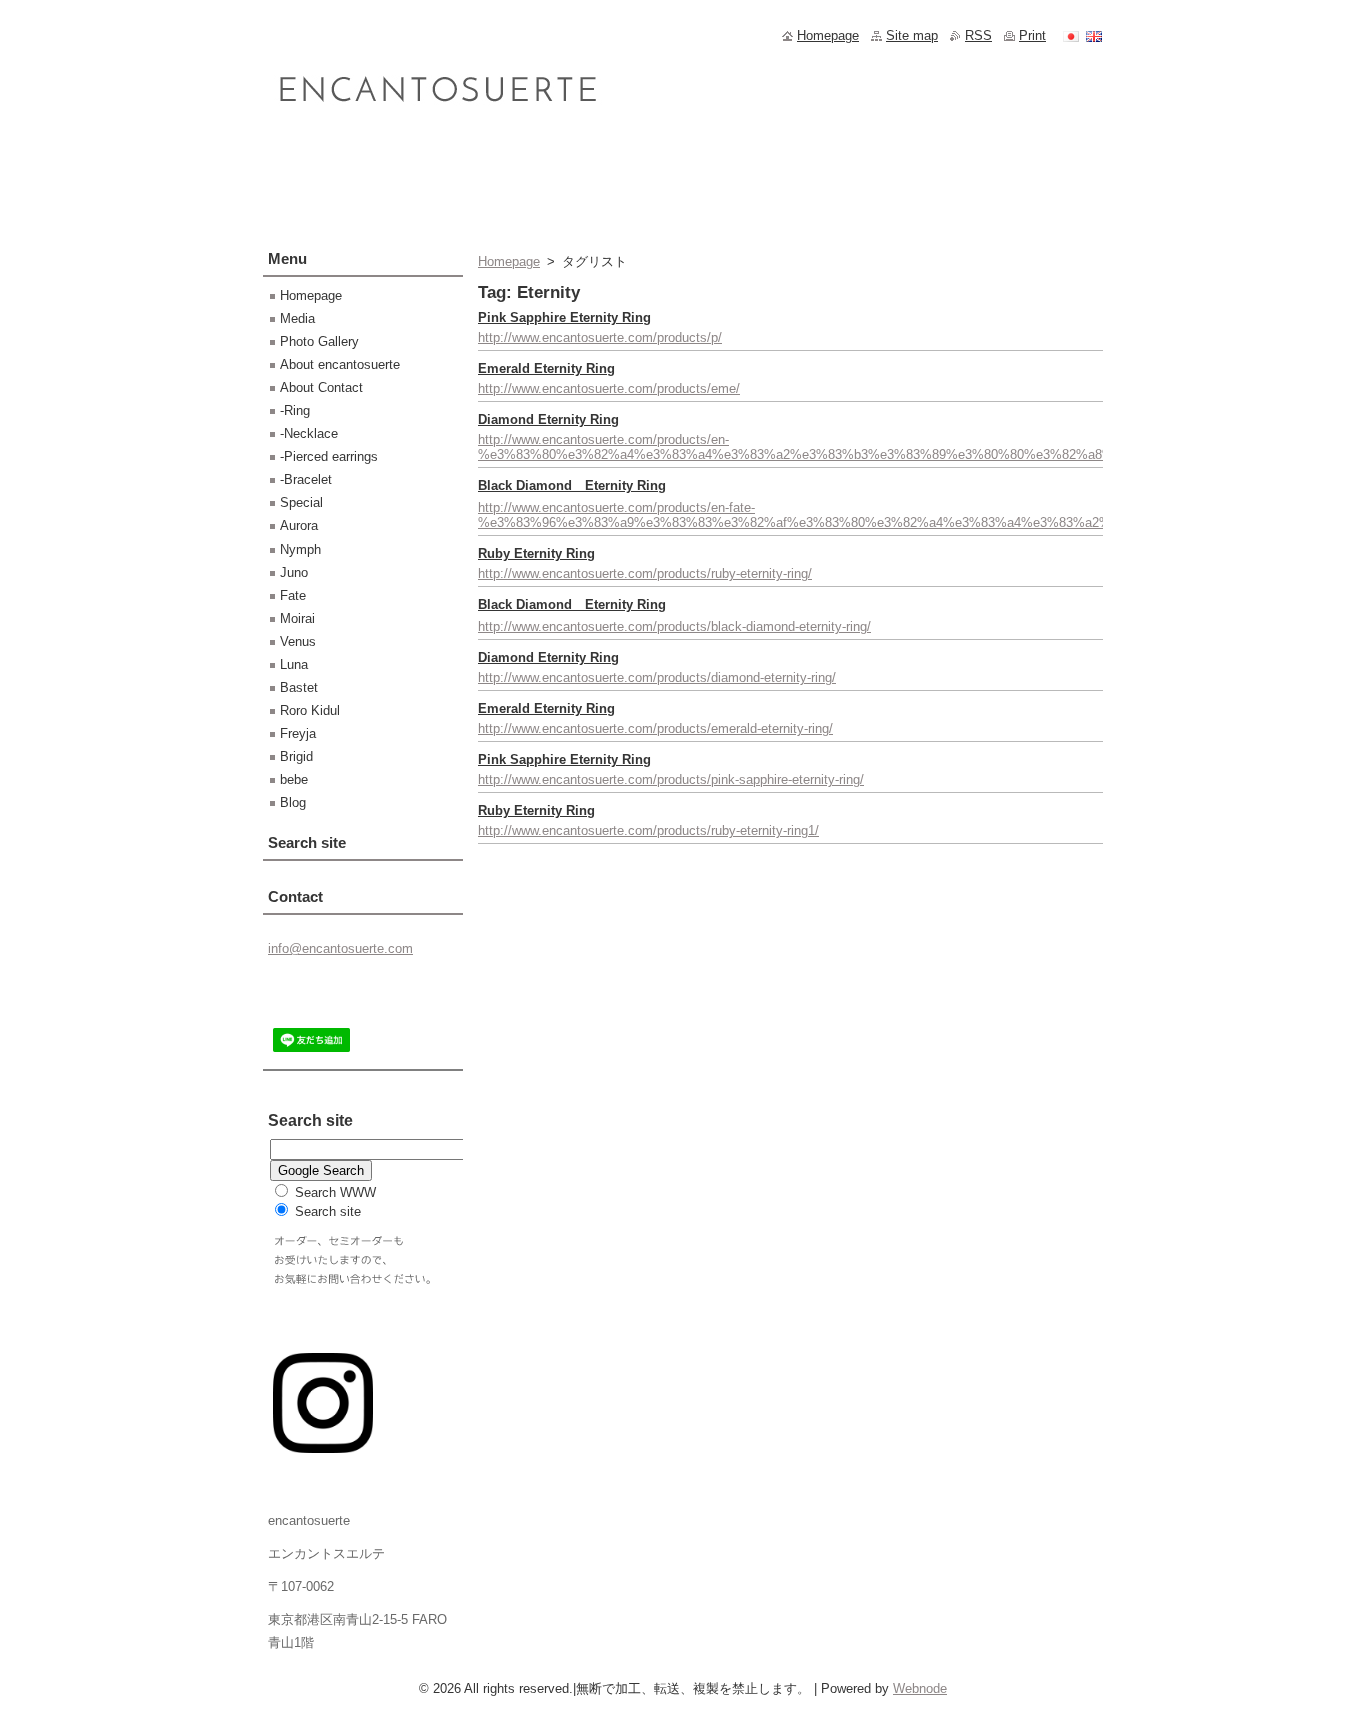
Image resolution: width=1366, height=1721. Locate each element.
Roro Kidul (310, 710)
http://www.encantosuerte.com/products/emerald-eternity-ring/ (655, 728)
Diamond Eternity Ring (548, 419)
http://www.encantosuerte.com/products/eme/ (609, 388)
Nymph (300, 549)
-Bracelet (306, 479)
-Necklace (309, 433)
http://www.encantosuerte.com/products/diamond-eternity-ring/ (657, 677)
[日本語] (1071, 36)
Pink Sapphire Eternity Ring (564, 317)
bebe (294, 779)
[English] (1094, 36)
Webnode (920, 1688)
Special (301, 502)
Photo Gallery (319, 341)
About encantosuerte (340, 364)
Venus (298, 641)
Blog (293, 802)
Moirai (297, 618)
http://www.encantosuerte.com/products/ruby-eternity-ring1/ (648, 830)
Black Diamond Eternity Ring (572, 485)
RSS (978, 35)
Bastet (299, 687)
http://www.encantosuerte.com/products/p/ (600, 337)
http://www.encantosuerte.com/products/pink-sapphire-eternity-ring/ (671, 779)
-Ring (295, 410)
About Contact (321, 387)
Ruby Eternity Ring (536, 553)
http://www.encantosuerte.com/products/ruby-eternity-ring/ (645, 573)
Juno (294, 572)
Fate (293, 595)
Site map (912, 35)
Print (1032, 35)
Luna (294, 664)
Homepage (509, 261)
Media (297, 318)
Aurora (299, 525)
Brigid (296, 756)
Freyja (298, 733)
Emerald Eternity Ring (546, 368)
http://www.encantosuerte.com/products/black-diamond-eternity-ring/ (674, 626)
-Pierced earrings (329, 456)
